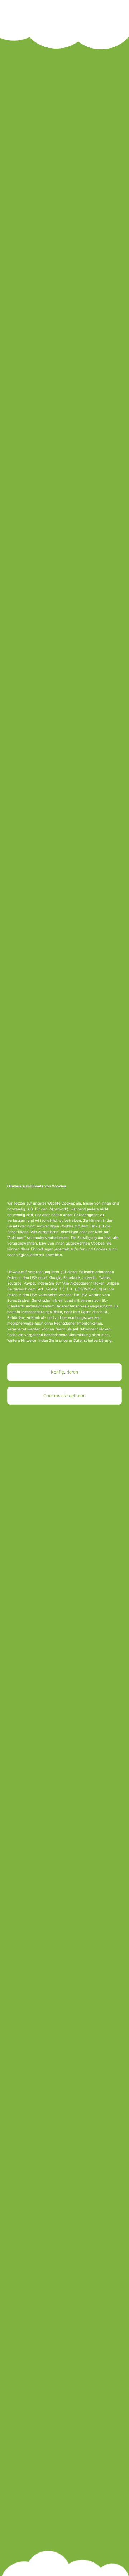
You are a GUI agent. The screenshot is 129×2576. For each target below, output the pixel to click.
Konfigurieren (64, 1372)
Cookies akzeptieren (64, 1395)
